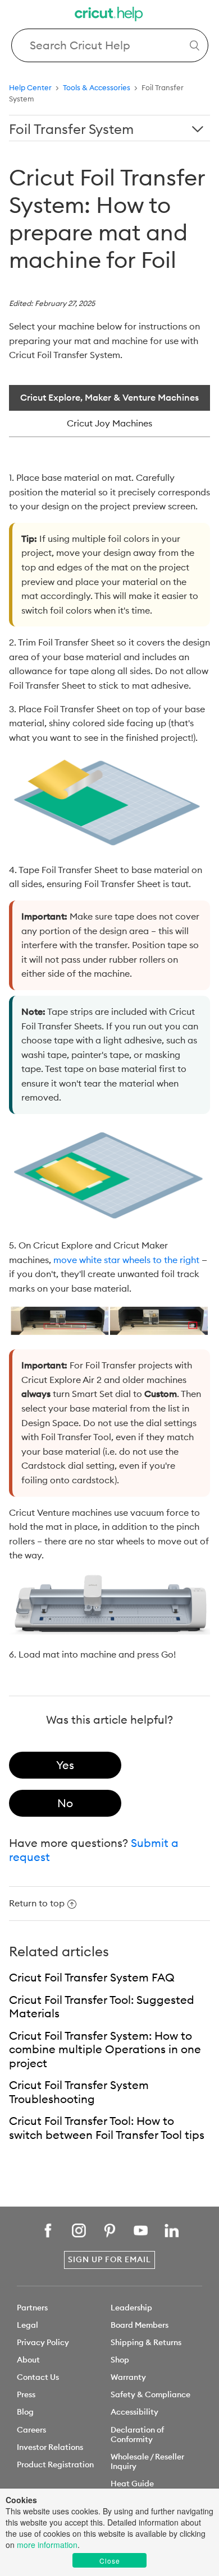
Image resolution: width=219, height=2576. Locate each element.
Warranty (128, 2377)
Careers (31, 2430)
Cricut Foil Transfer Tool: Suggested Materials (102, 2007)
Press (26, 2394)
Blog (25, 2412)
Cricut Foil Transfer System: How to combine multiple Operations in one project (105, 2049)
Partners (32, 2308)
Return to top (37, 1903)
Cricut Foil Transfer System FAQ (92, 1977)
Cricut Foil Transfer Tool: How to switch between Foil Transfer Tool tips (107, 2128)
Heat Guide (132, 2484)
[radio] (65, 1765)
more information (47, 2545)
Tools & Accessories (97, 87)
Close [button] (110, 2561)
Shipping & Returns (146, 2342)
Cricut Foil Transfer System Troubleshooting (79, 2092)
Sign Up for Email (109, 2259)
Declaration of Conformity (137, 2435)
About (28, 2360)
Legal (28, 2325)
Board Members (140, 2325)
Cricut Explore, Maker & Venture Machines (109, 397)
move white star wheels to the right (126, 1260)
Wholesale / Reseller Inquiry (147, 2461)
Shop (120, 2360)
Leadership (131, 2308)
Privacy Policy (43, 2342)
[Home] (109, 15)
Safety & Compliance (150, 2394)
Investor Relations (50, 2447)
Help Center (30, 87)
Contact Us (38, 2377)
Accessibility (134, 2412)
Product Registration (55, 2464)
